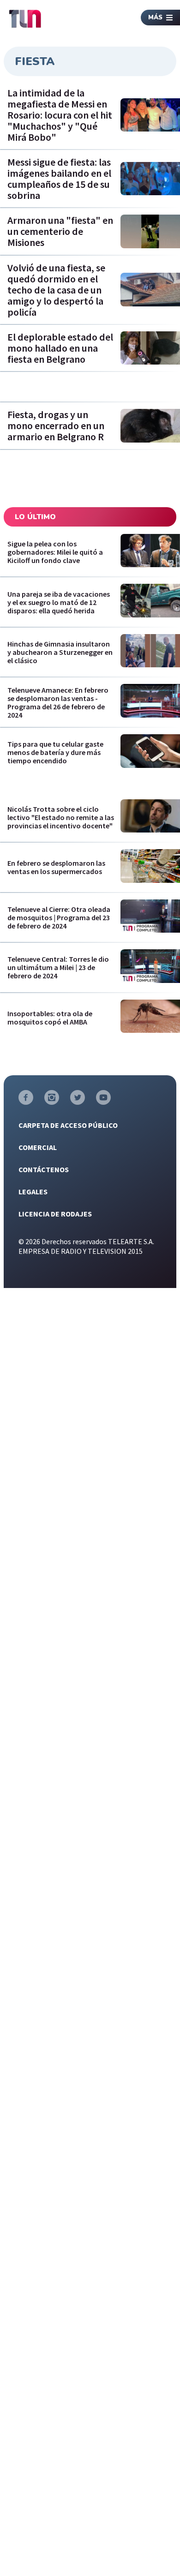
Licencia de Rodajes (55, 1214)
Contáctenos (44, 1169)
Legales (33, 1192)
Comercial (38, 1147)
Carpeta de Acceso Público (68, 1125)
